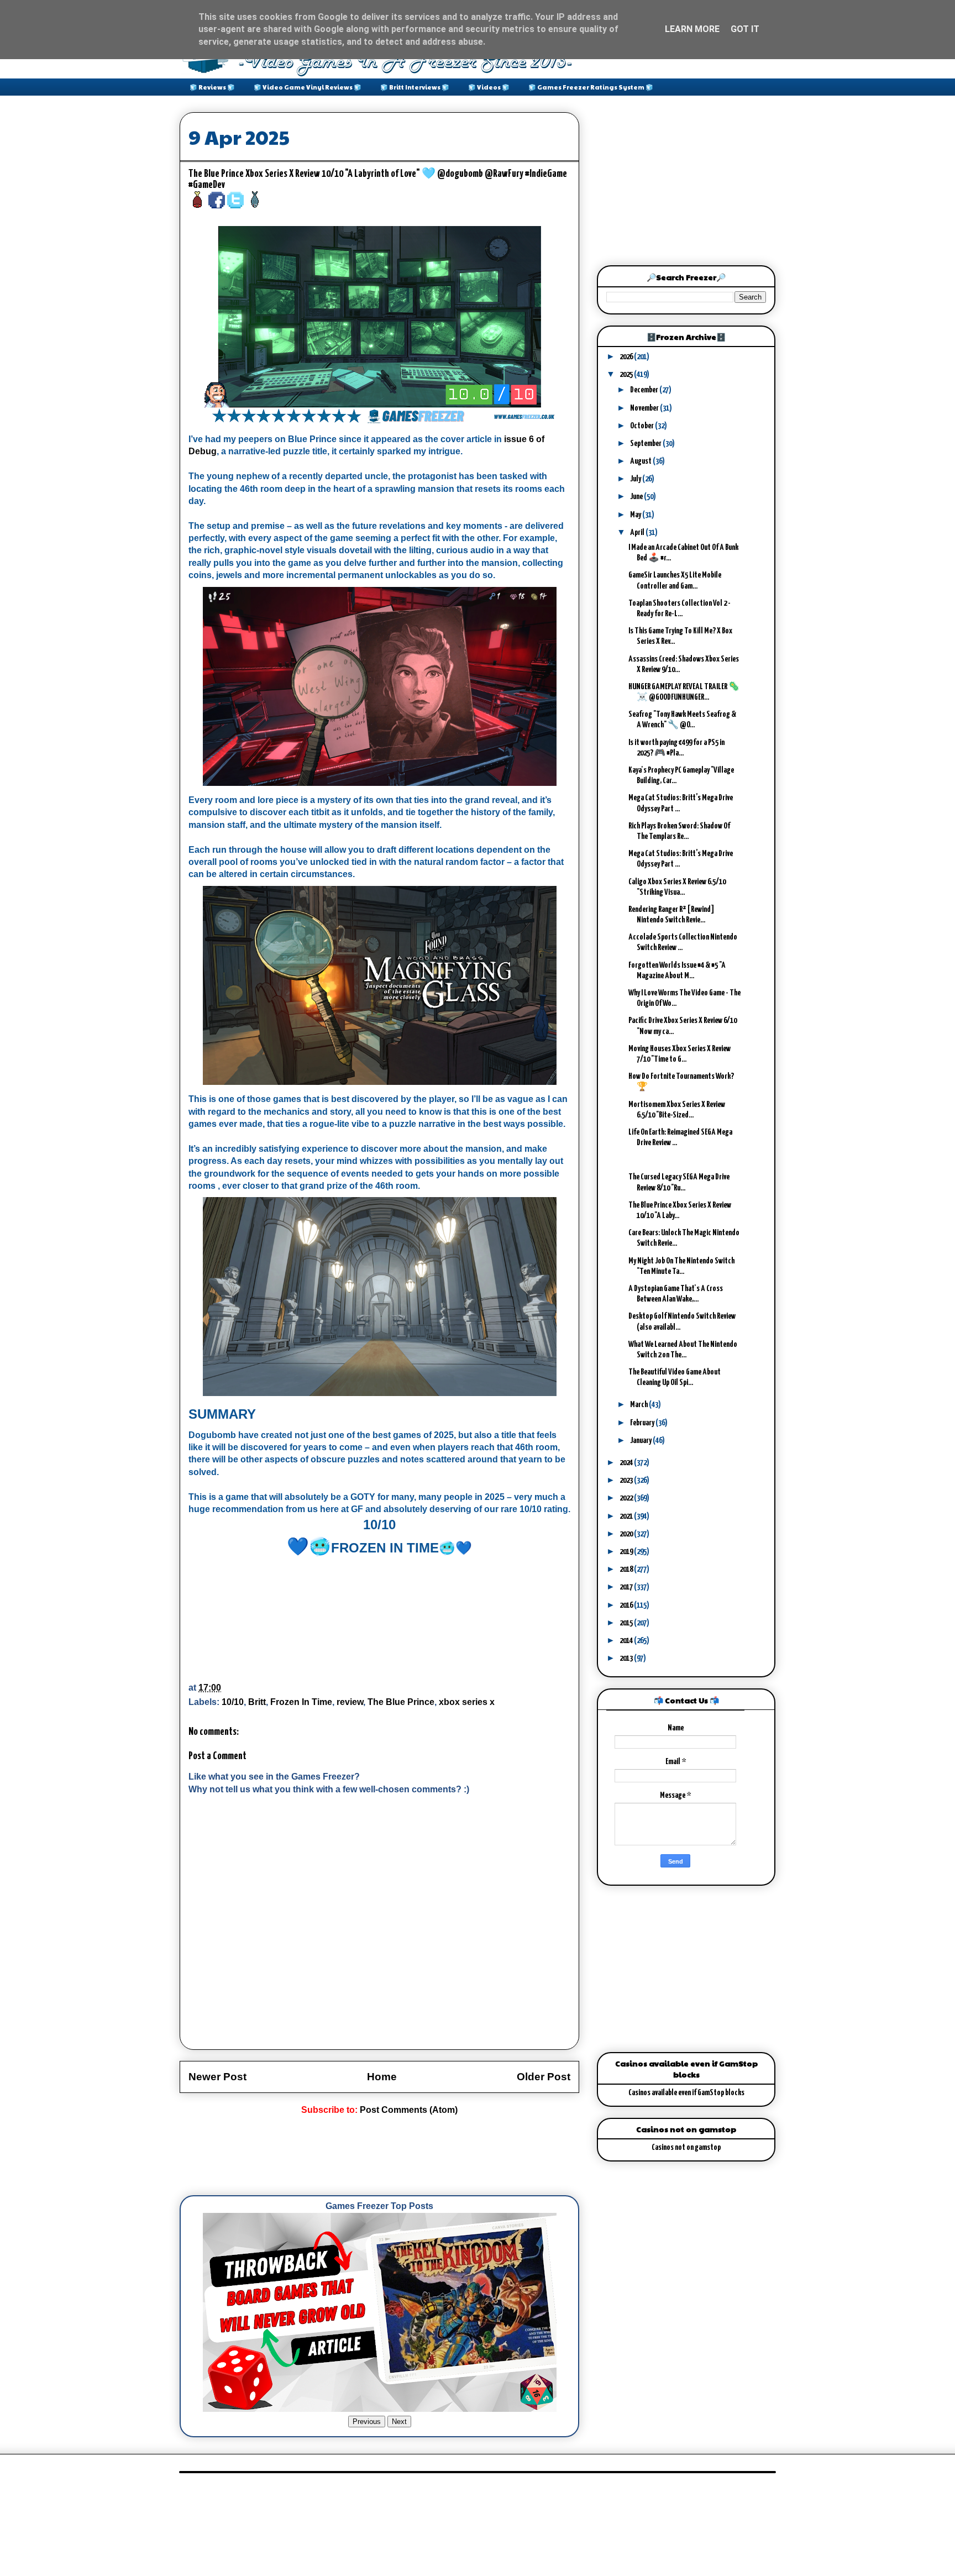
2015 (627, 1623)
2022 (627, 1498)
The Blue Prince (401, 1702)
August (641, 461)
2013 (627, 1658)
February (643, 1423)
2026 (627, 357)
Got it (745, 29)
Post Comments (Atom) (409, 2110)
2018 (627, 1569)
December (645, 390)
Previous (367, 2422)
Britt (257, 1702)
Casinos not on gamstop (686, 2147)
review (350, 1702)
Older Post (544, 2077)
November (645, 408)
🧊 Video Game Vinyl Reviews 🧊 (308, 87)
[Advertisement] (381, 2156)
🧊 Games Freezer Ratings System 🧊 (591, 87)
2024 (627, 1463)
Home (382, 2077)
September (646, 444)
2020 (627, 1534)
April (638, 532)
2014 (627, 1641)
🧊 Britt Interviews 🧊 (415, 87)
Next (399, 2422)
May (636, 515)
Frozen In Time (301, 1702)
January (641, 1441)
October (642, 426)
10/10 (233, 1702)
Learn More (692, 29)
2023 (627, 1480)
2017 (627, 1587)
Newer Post (217, 2077)
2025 (627, 374)
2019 (627, 1552)
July (636, 479)
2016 (627, 1605)
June (637, 497)
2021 (627, 1516)
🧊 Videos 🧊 (489, 87)
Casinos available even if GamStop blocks (686, 2093)
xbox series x (467, 1702)
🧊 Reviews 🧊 (212, 87)
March (639, 1405)
